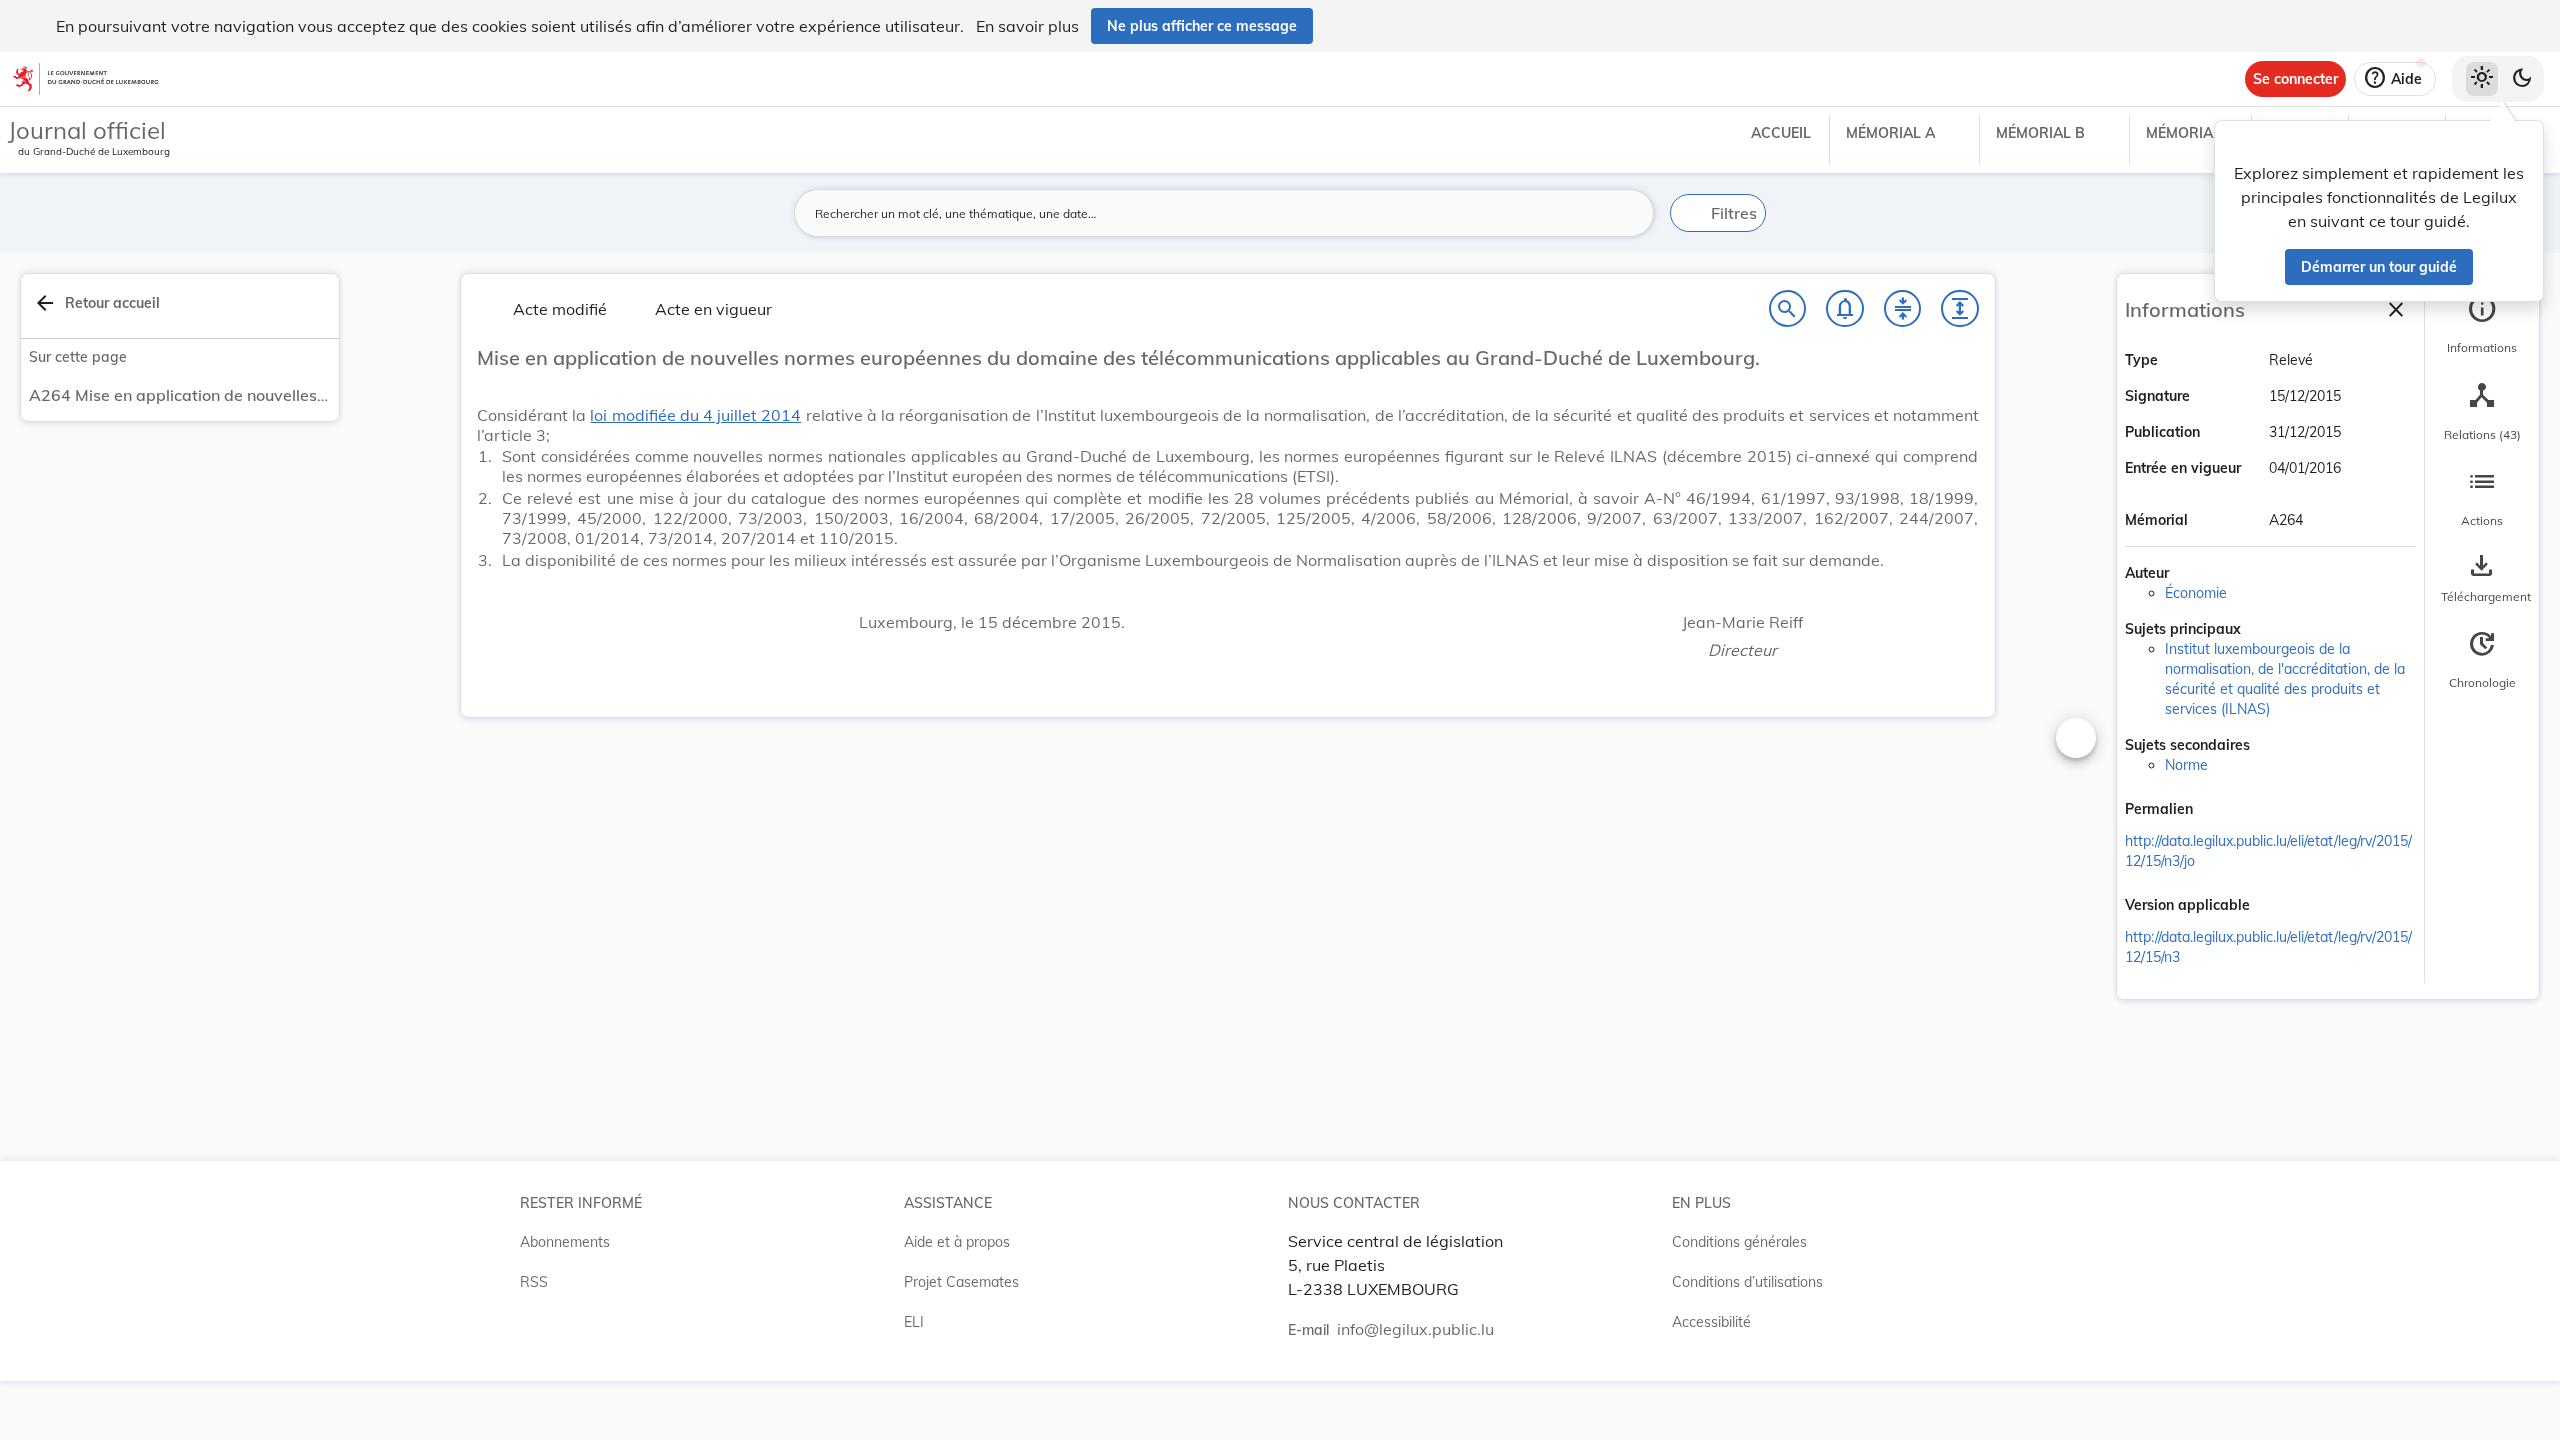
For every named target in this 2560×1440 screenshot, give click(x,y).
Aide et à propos (957, 1242)
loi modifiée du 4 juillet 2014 (695, 415)
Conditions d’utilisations (1747, 1282)
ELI (914, 1322)
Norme (2186, 765)
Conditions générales (1739, 1242)
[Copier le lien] (2221, 811)
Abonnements (565, 1242)
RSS (534, 1282)
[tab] (2482, 325)
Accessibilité (1711, 1322)
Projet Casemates (961, 1282)
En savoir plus (1027, 26)
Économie (2196, 593)
